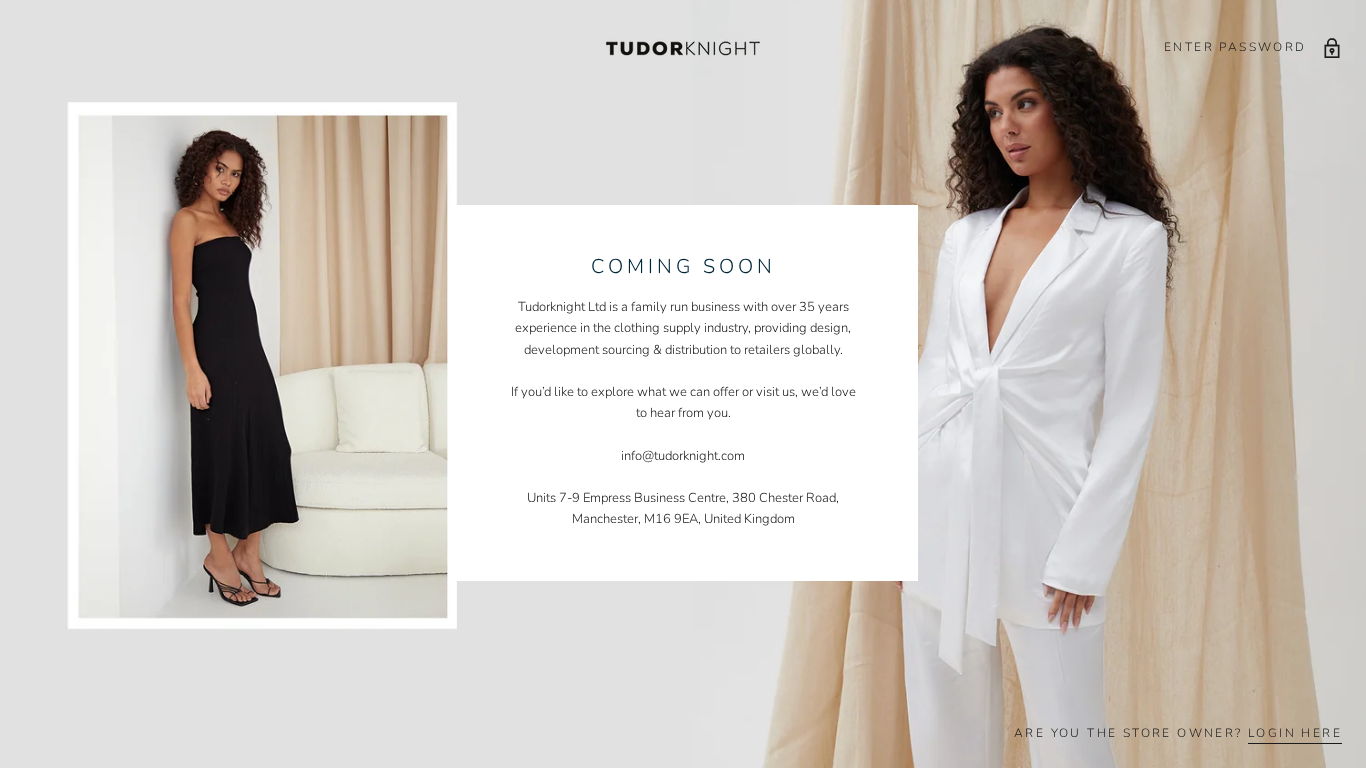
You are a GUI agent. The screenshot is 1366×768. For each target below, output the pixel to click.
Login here (1295, 733)
